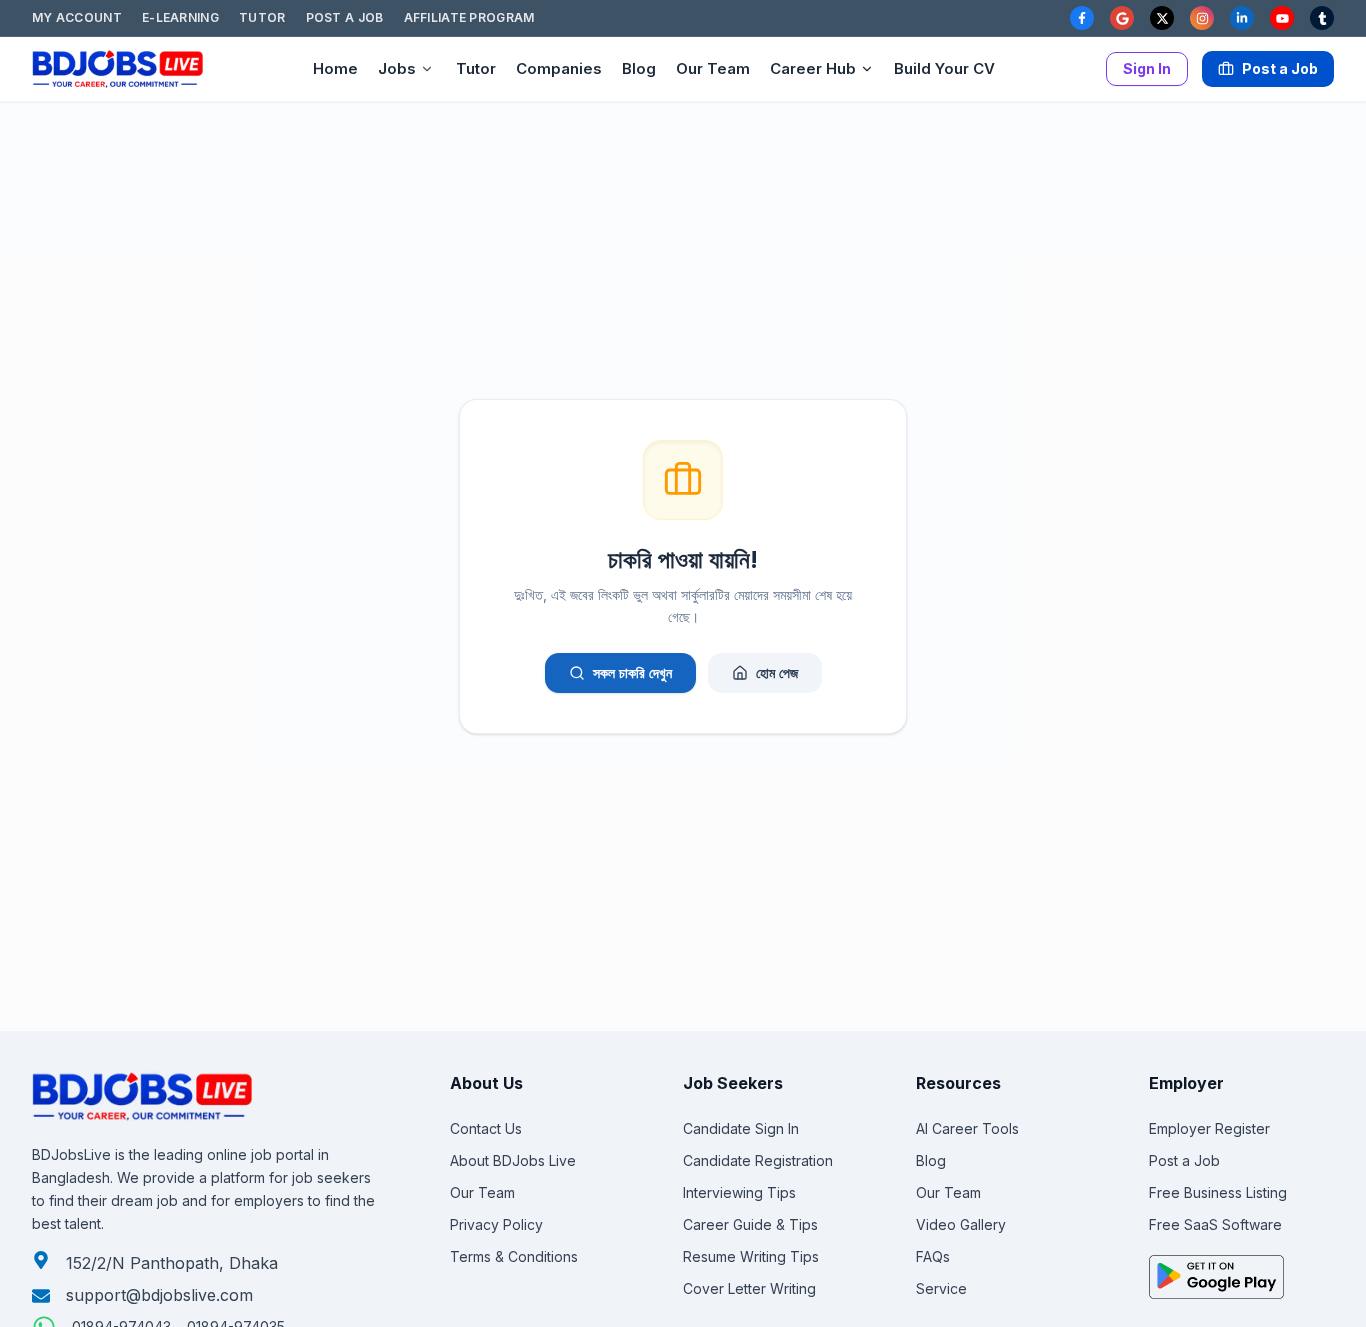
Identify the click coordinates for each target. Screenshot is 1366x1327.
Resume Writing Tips (751, 1256)
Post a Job (345, 17)
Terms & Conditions (514, 1256)
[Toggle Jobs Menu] (427, 69)
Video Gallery (961, 1224)
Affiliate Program (469, 17)
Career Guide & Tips (750, 1224)
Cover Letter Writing (749, 1288)
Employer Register (1209, 1128)
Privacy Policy (496, 1224)
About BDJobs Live (513, 1160)
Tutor (262, 17)
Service (941, 1288)
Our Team (713, 68)
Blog (639, 68)
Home (335, 68)
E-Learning (180, 17)
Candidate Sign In (741, 1128)
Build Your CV (944, 68)
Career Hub (813, 68)
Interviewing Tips (739, 1192)
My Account (77, 17)
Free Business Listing (1218, 1192)
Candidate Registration (758, 1160)
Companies (559, 68)
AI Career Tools (967, 1128)
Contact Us (486, 1128)
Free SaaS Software (1215, 1224)
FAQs (933, 1256)
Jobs (397, 68)
